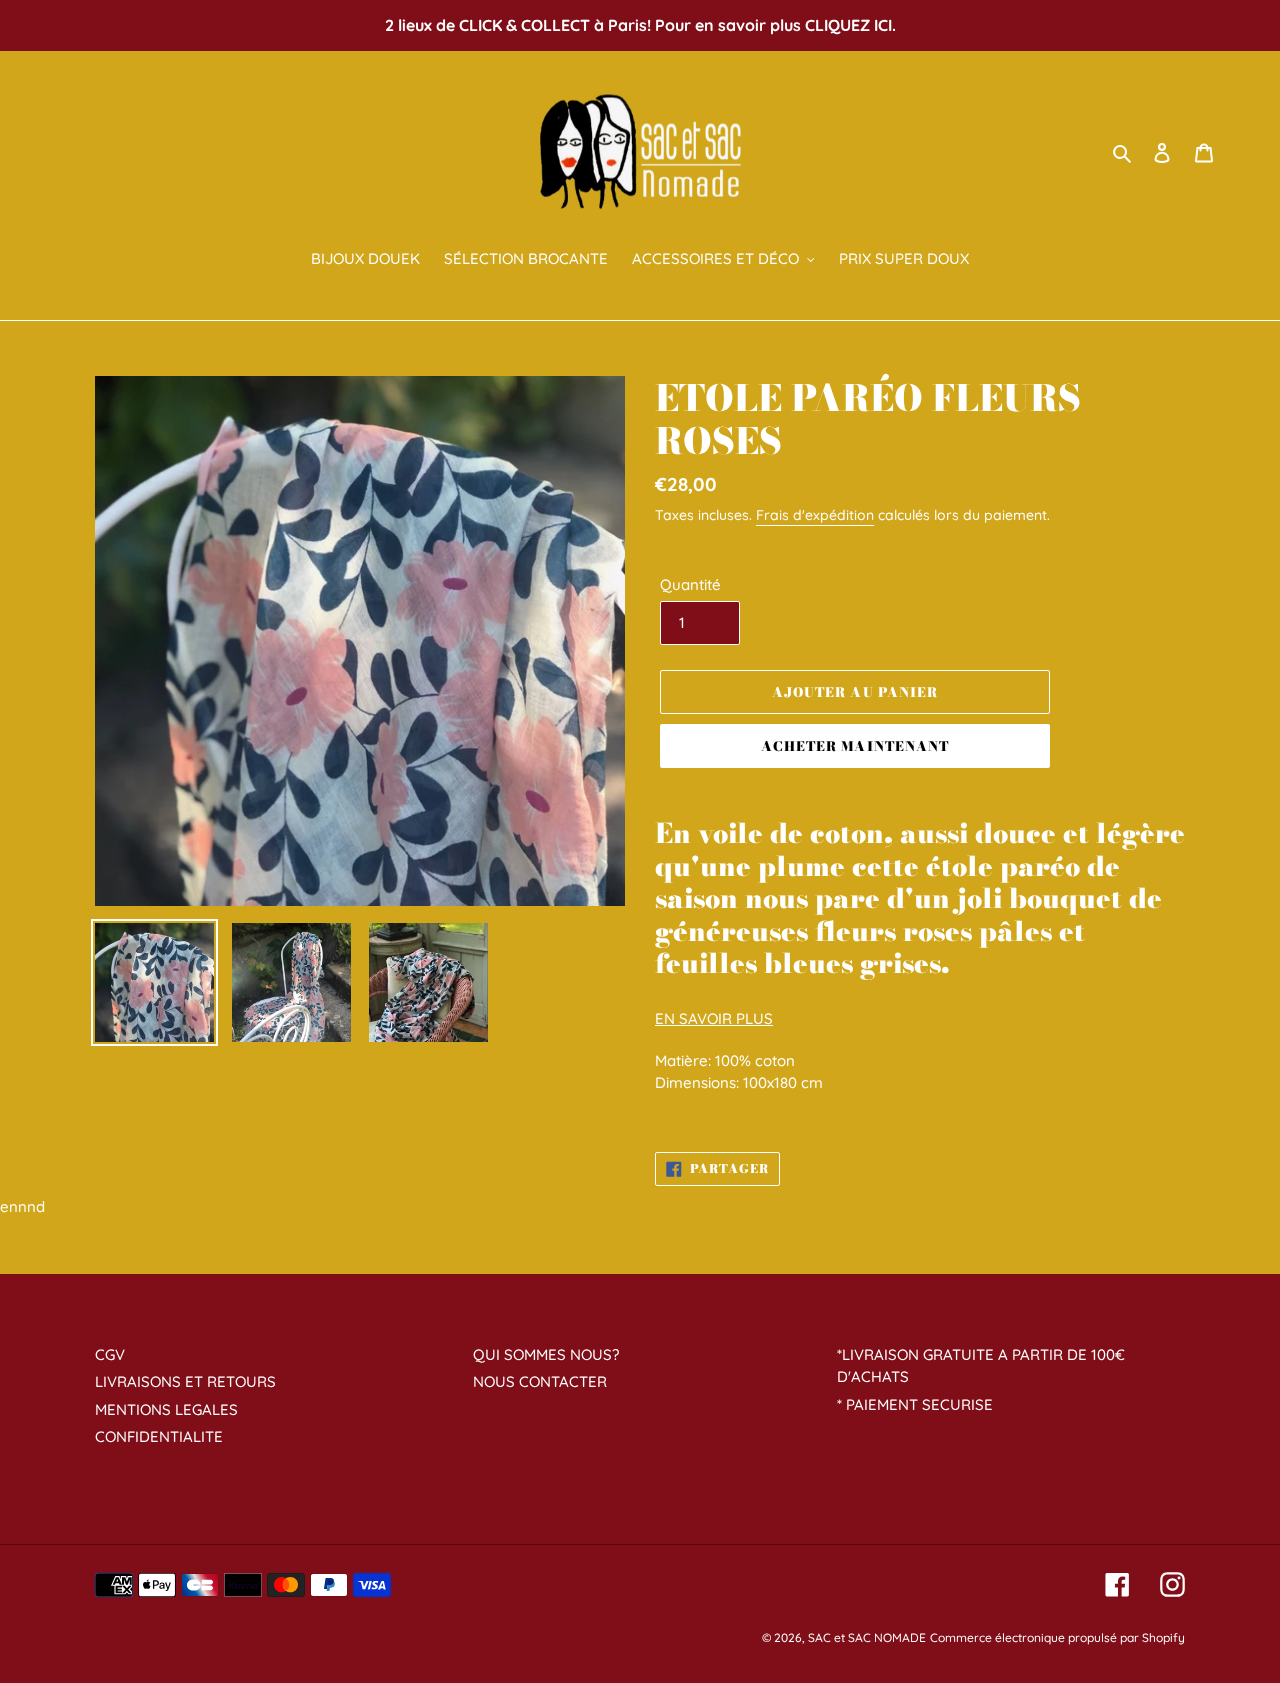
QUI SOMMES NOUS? (546, 1354)
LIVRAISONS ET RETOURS (185, 1381)
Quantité (690, 584)
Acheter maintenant (855, 746)
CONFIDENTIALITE (159, 1436)
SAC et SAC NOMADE (867, 1637)
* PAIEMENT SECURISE (915, 1404)
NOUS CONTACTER (540, 1381)
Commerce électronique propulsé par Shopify (1057, 1637)
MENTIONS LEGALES (166, 1409)
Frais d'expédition (815, 515)
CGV (110, 1354)
